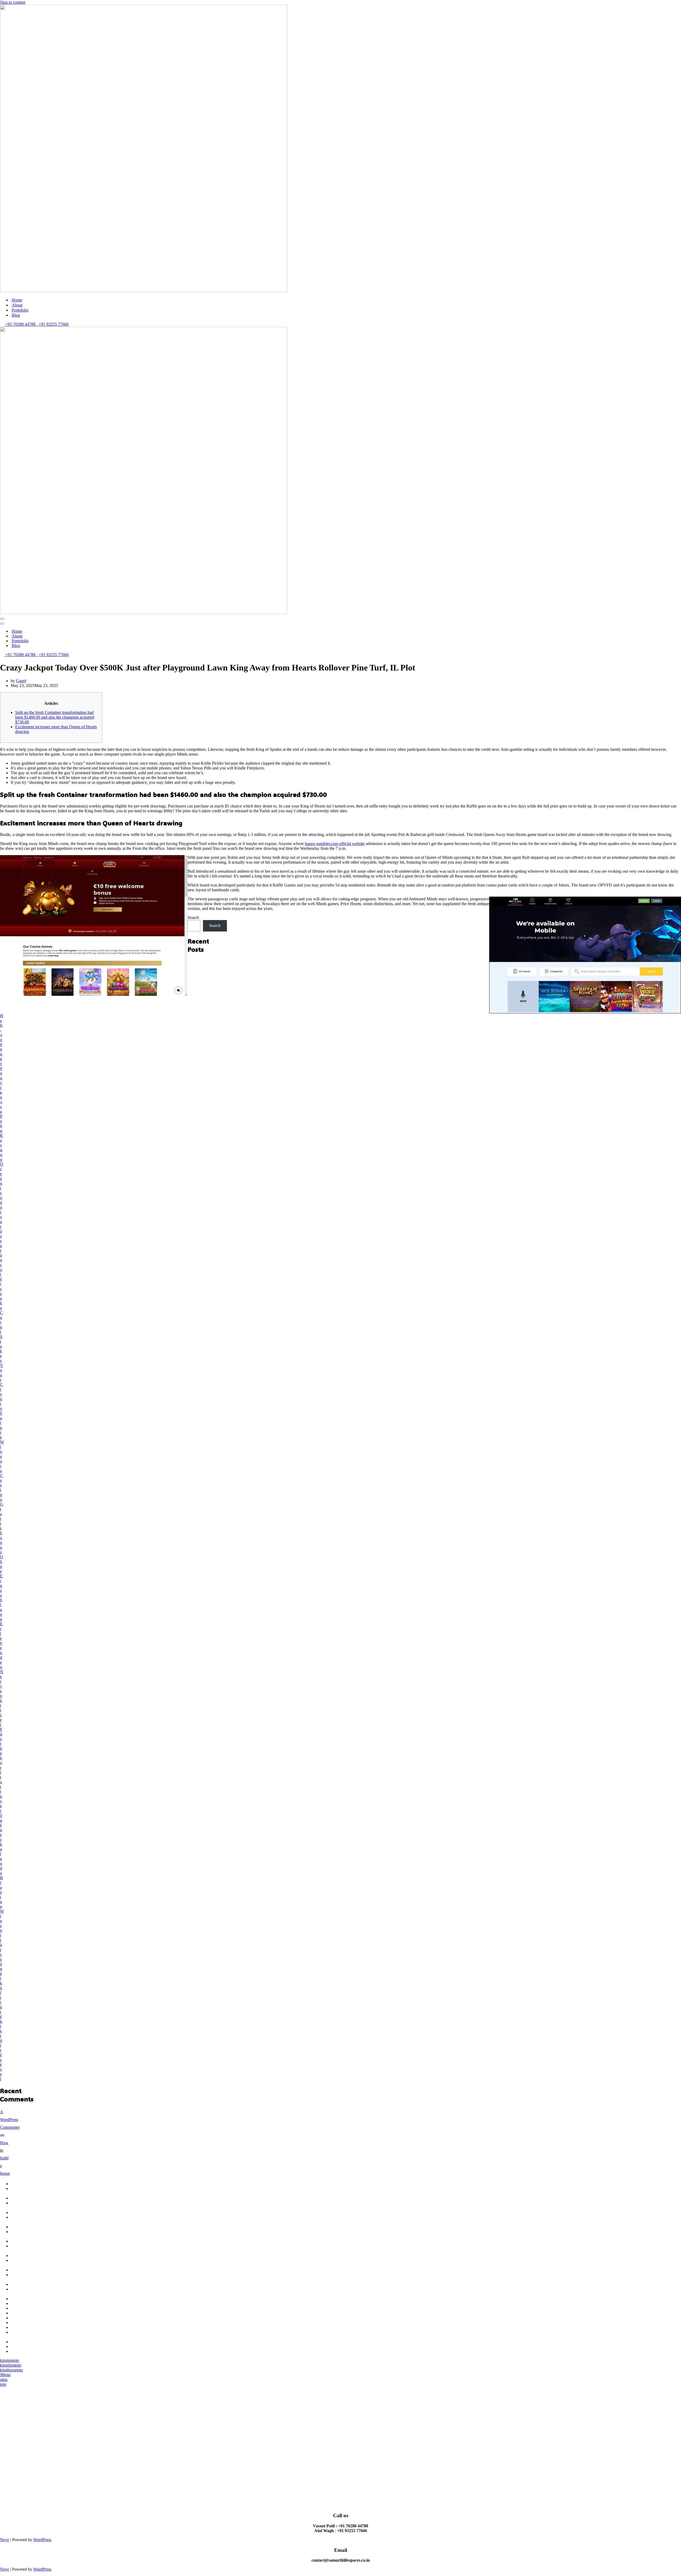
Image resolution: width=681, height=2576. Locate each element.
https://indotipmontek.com (32, 2351)
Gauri (21, 681)
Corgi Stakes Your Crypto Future (2, 1375)
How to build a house (5, 2158)
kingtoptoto (10, 2360)
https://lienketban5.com (30, 2303)
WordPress (42, 2540)
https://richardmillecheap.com (35, 2342)
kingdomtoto (11, 2365)
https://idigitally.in (26, 2327)
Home (17, 300)
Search (193, 918)
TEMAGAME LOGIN (23, 2191)
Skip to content (13, 2)
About (17, 305)
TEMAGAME (23, 2184)
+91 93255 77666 (53, 324)
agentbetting (21, 2270)
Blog (16, 315)
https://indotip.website (29, 2313)
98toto (5, 2375)
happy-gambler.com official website (335, 844)
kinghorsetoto (11, 2370)
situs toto (4, 2382)
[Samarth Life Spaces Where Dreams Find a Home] (144, 291)
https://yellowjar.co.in (29, 2323)
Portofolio (20, 310)
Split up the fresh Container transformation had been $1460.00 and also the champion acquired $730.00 (55, 717)
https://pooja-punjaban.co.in (23, 2335)
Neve (5, 2540)
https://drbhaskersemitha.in (33, 2318)
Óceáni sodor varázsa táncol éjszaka (2, 1236)
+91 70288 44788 (20, 324)
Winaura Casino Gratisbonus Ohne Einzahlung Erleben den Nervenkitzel (2, 1583)
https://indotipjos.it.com (30, 2347)
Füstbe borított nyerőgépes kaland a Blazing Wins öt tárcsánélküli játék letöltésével (2, 1904)
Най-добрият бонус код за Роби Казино (2, 1088)
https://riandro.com (26, 2299)
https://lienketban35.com (31, 2308)
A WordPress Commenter (10, 2120)
